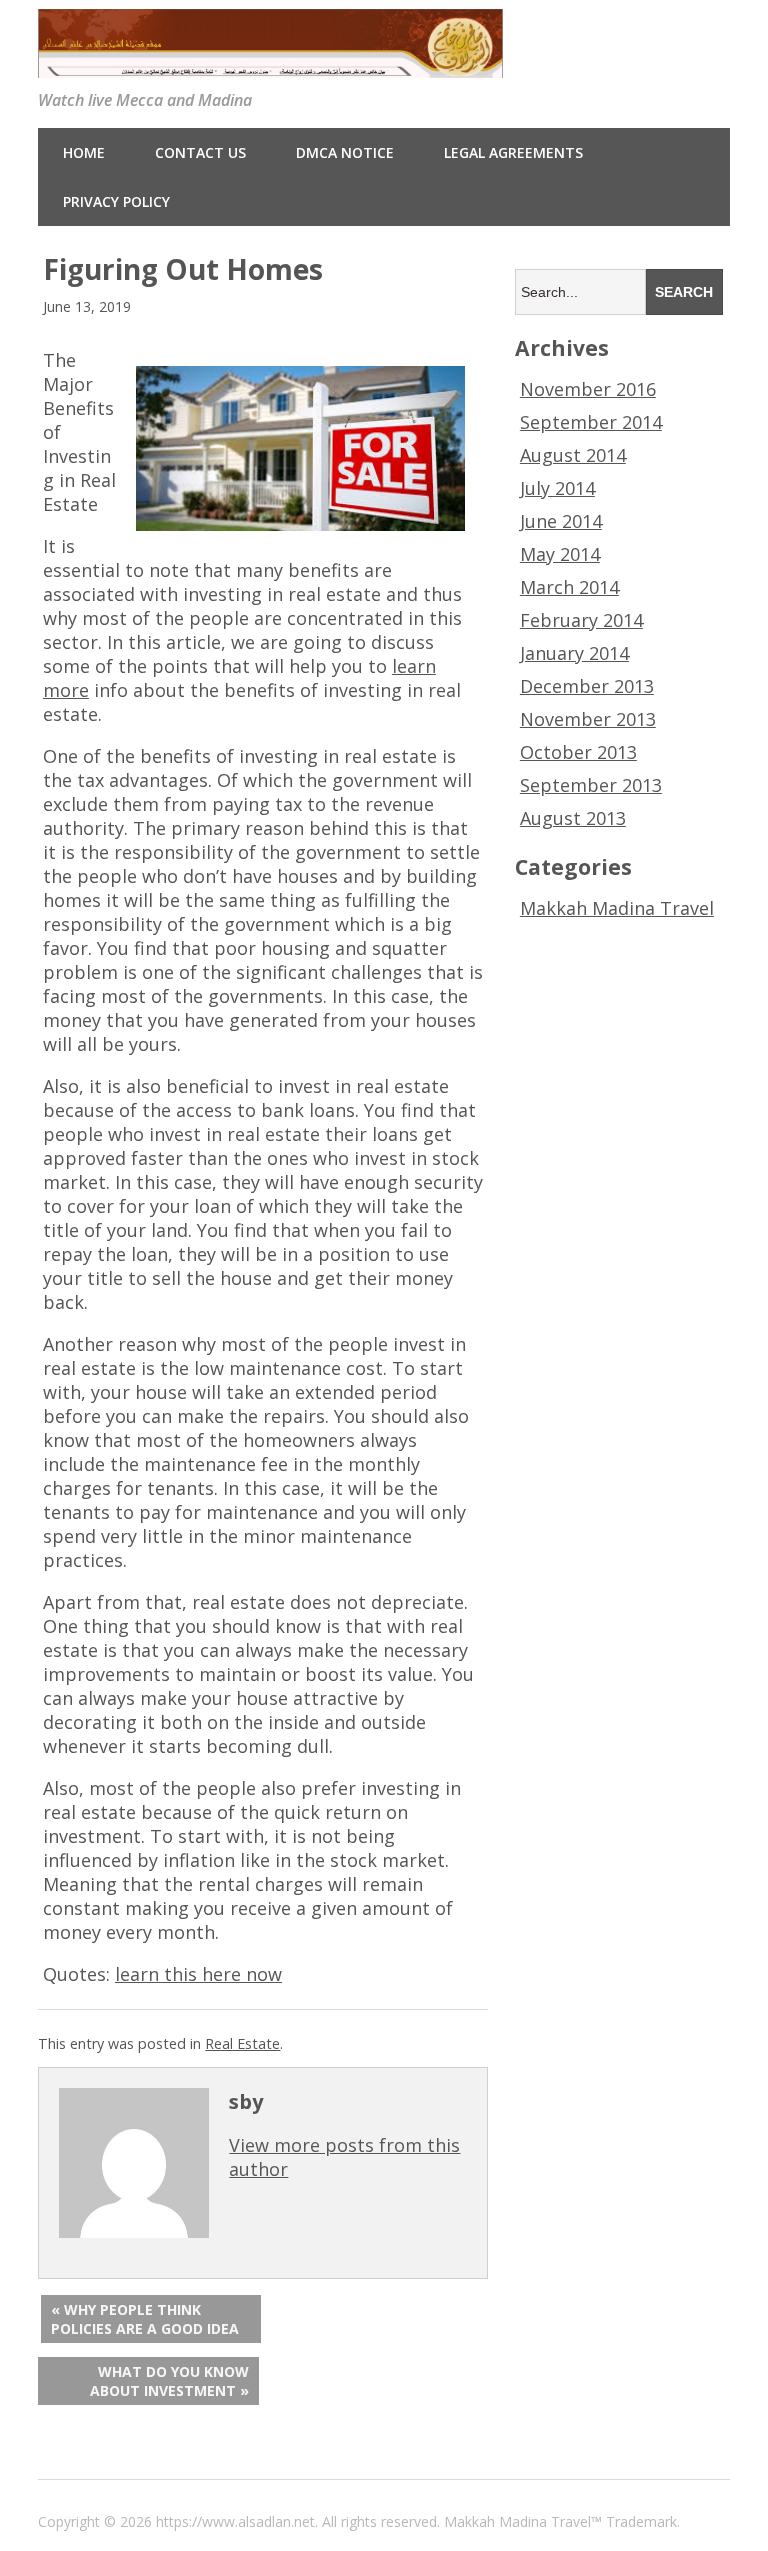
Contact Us (200, 152)
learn (414, 666)
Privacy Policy (116, 201)
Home (84, 152)
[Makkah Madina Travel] (270, 64)
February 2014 (581, 620)
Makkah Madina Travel (617, 908)
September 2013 (591, 785)
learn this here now (198, 1974)
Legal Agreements (513, 152)
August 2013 (573, 818)
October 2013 (578, 752)
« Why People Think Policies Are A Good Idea (145, 2319)
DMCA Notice (345, 152)
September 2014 (591, 422)
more (66, 690)
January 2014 (574, 653)
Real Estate (242, 2043)
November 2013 (588, 719)
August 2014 (573, 455)
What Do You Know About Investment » (169, 2381)
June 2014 (561, 521)
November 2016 (588, 389)
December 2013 (587, 686)
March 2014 (569, 587)
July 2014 (557, 488)
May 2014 (560, 554)
